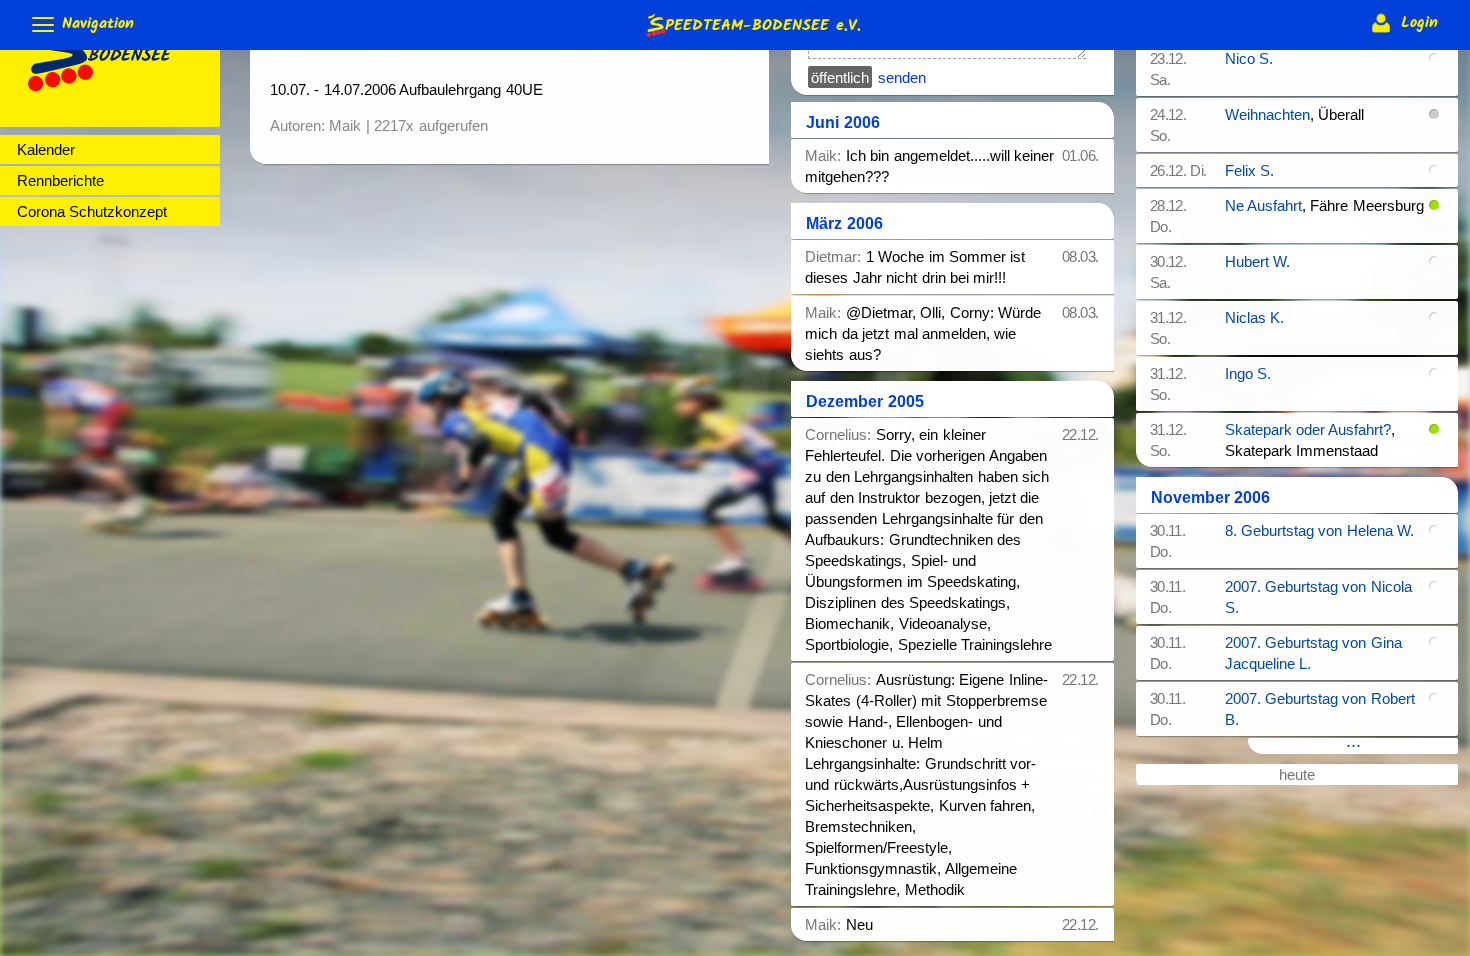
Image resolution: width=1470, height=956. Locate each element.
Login (1416, 23)
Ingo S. (1248, 373)
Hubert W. (1257, 261)
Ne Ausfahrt (1263, 205)
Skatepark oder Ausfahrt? (1308, 429)
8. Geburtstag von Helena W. (1320, 530)
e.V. (762, 23)
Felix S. (1249, 170)
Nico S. (1249, 58)
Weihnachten (1267, 114)
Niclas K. (1254, 317)
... (1353, 744)
